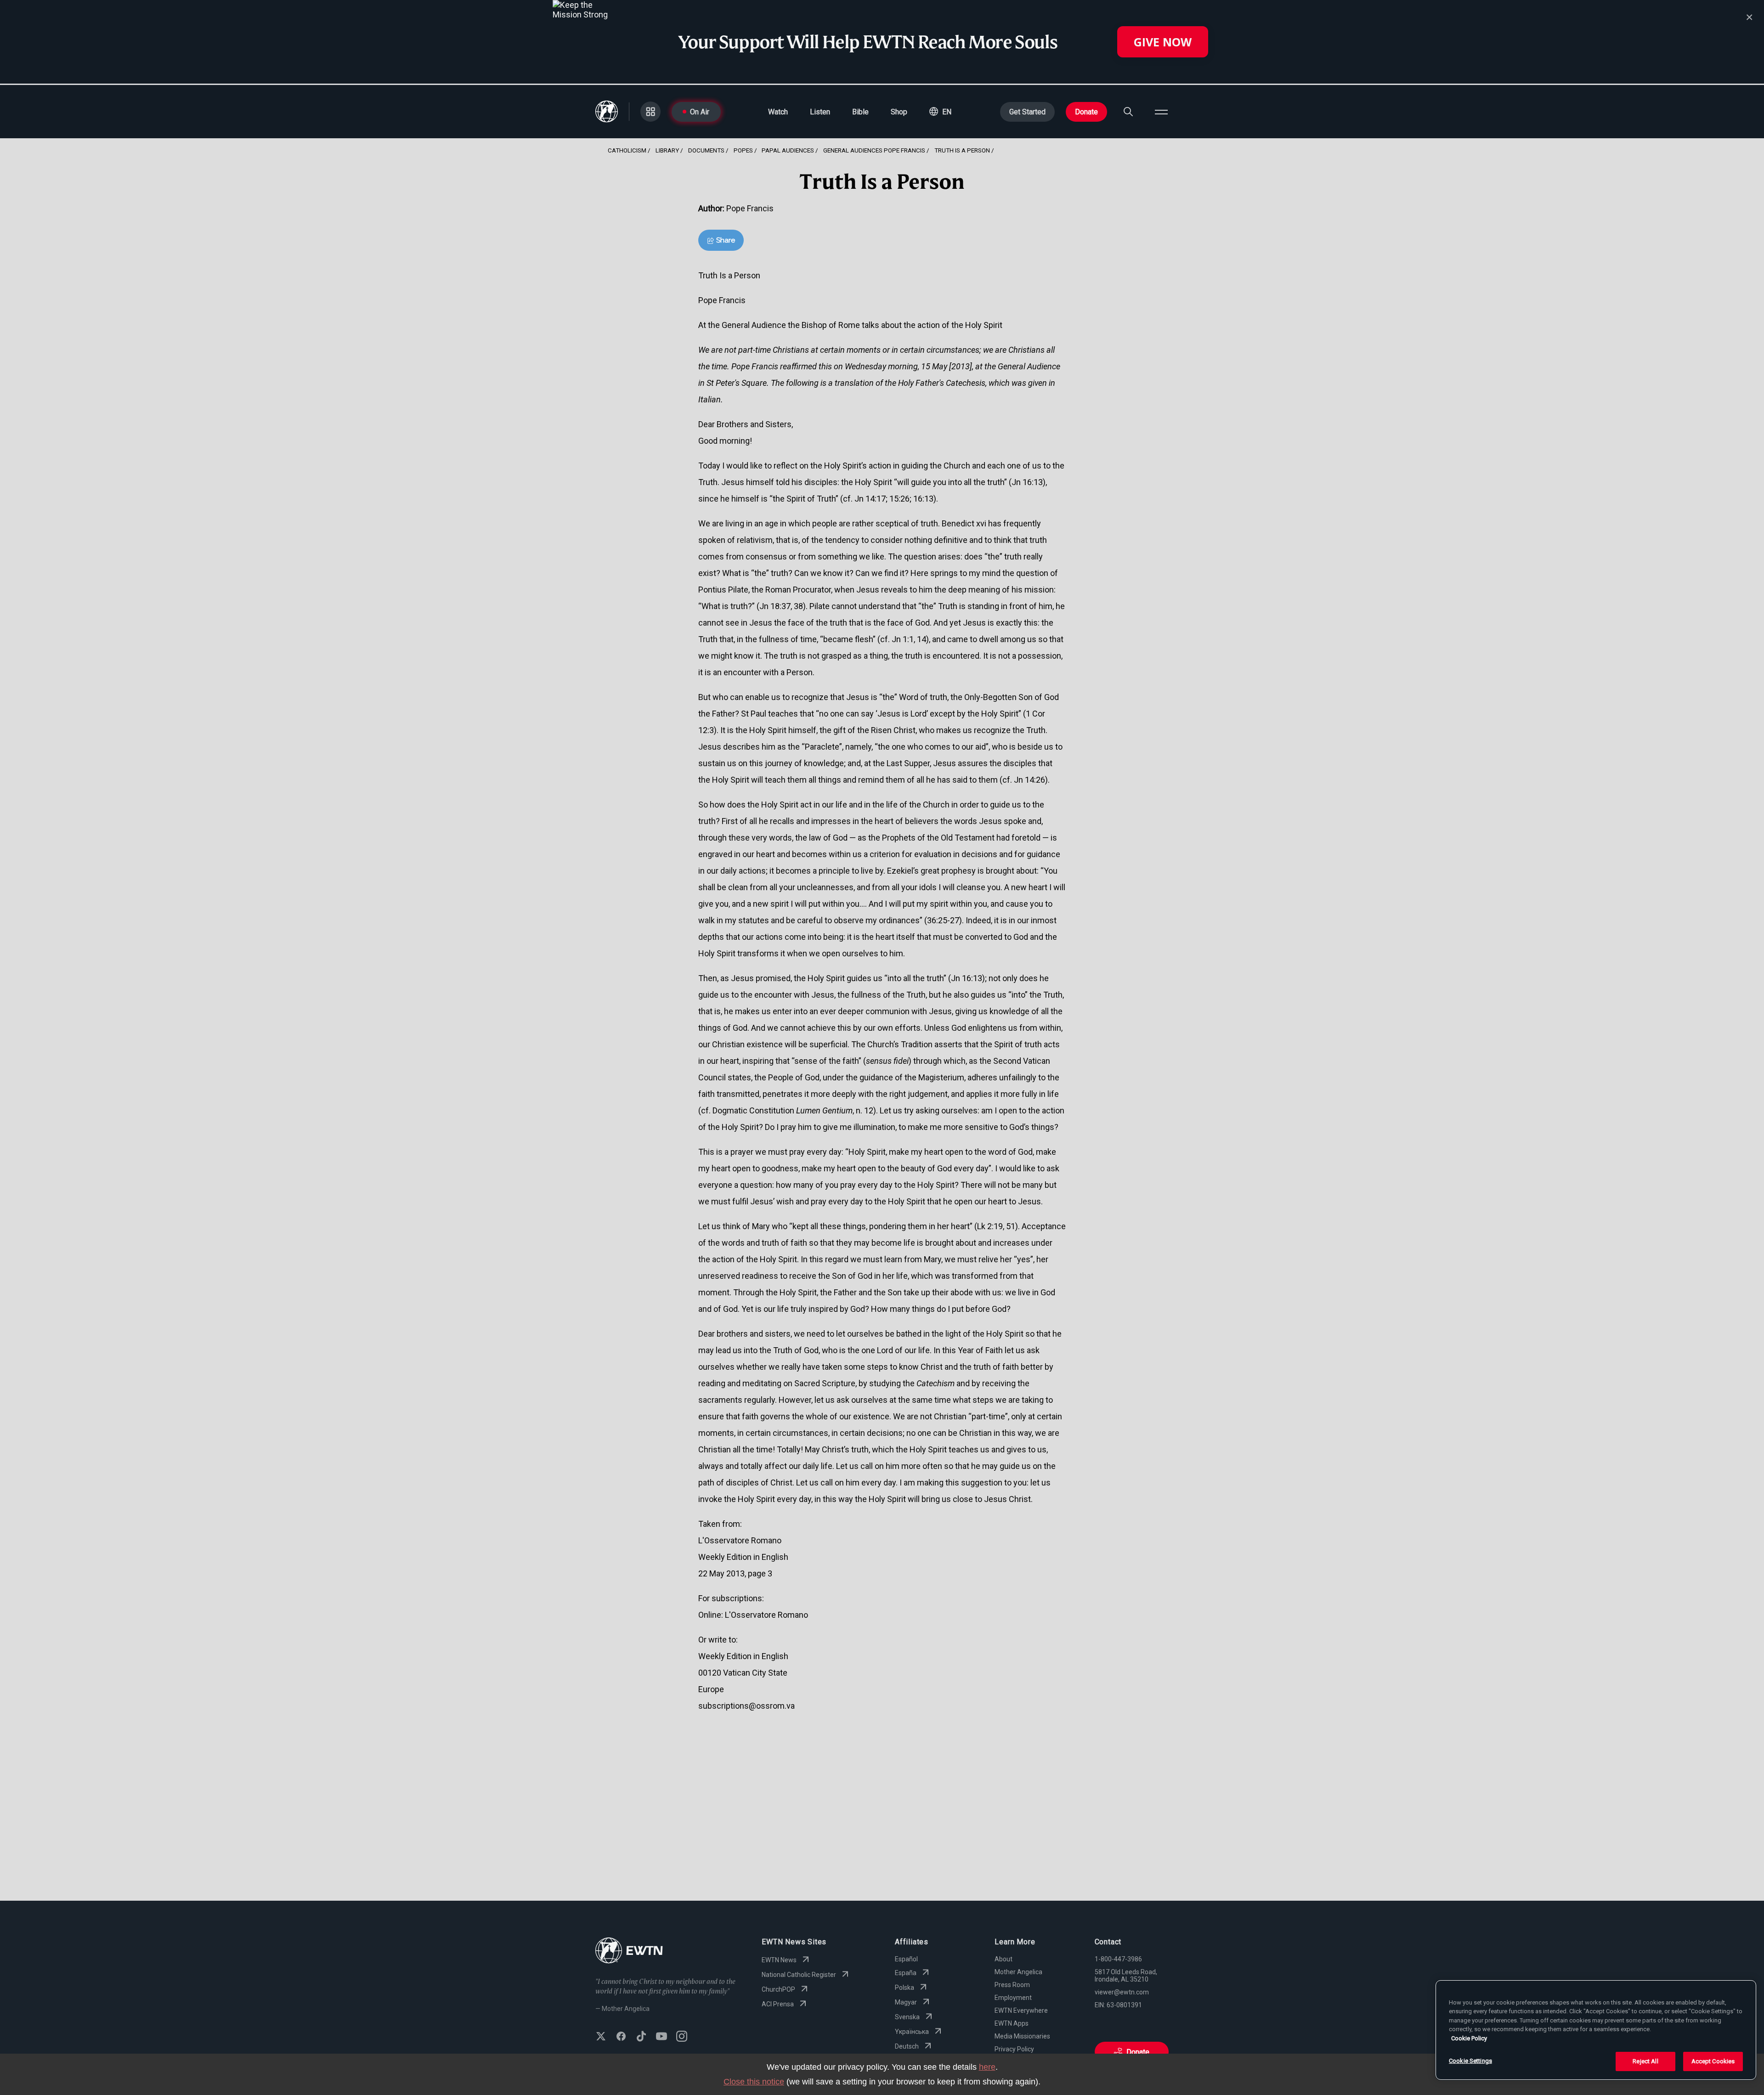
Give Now (1163, 42)
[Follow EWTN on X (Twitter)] (601, 2037)
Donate (1086, 112)
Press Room (1012, 1985)
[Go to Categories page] (650, 112)
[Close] (1749, 17)
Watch (778, 112)
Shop (899, 112)
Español (906, 1959)
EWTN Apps (1012, 2023)
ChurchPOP (778, 1989)
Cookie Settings (1470, 2061)
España (906, 1973)
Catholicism (627, 150)
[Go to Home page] (629, 1951)
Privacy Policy (1014, 2049)
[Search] (1128, 112)
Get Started (1027, 112)
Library (667, 150)
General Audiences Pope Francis (874, 150)
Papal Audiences (788, 150)
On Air (700, 112)
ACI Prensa (778, 2004)
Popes (743, 150)
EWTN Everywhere (1021, 2010)
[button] (940, 112)
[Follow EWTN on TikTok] (641, 2037)
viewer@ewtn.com (1122, 1992)
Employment (1013, 1998)
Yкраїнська (912, 2032)
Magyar (906, 2002)
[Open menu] (1161, 112)
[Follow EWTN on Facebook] (621, 2037)
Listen (820, 112)
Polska (905, 1988)
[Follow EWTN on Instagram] (682, 2037)
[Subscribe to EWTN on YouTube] (661, 2037)
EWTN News (779, 1960)
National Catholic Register (799, 1975)
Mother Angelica (1018, 1972)
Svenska (907, 2017)
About (1004, 1959)
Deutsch (907, 2046)
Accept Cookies (1713, 2061)
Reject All (1645, 2061)
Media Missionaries (1022, 2036)
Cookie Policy (1469, 2038)
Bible (860, 112)
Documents (706, 150)
